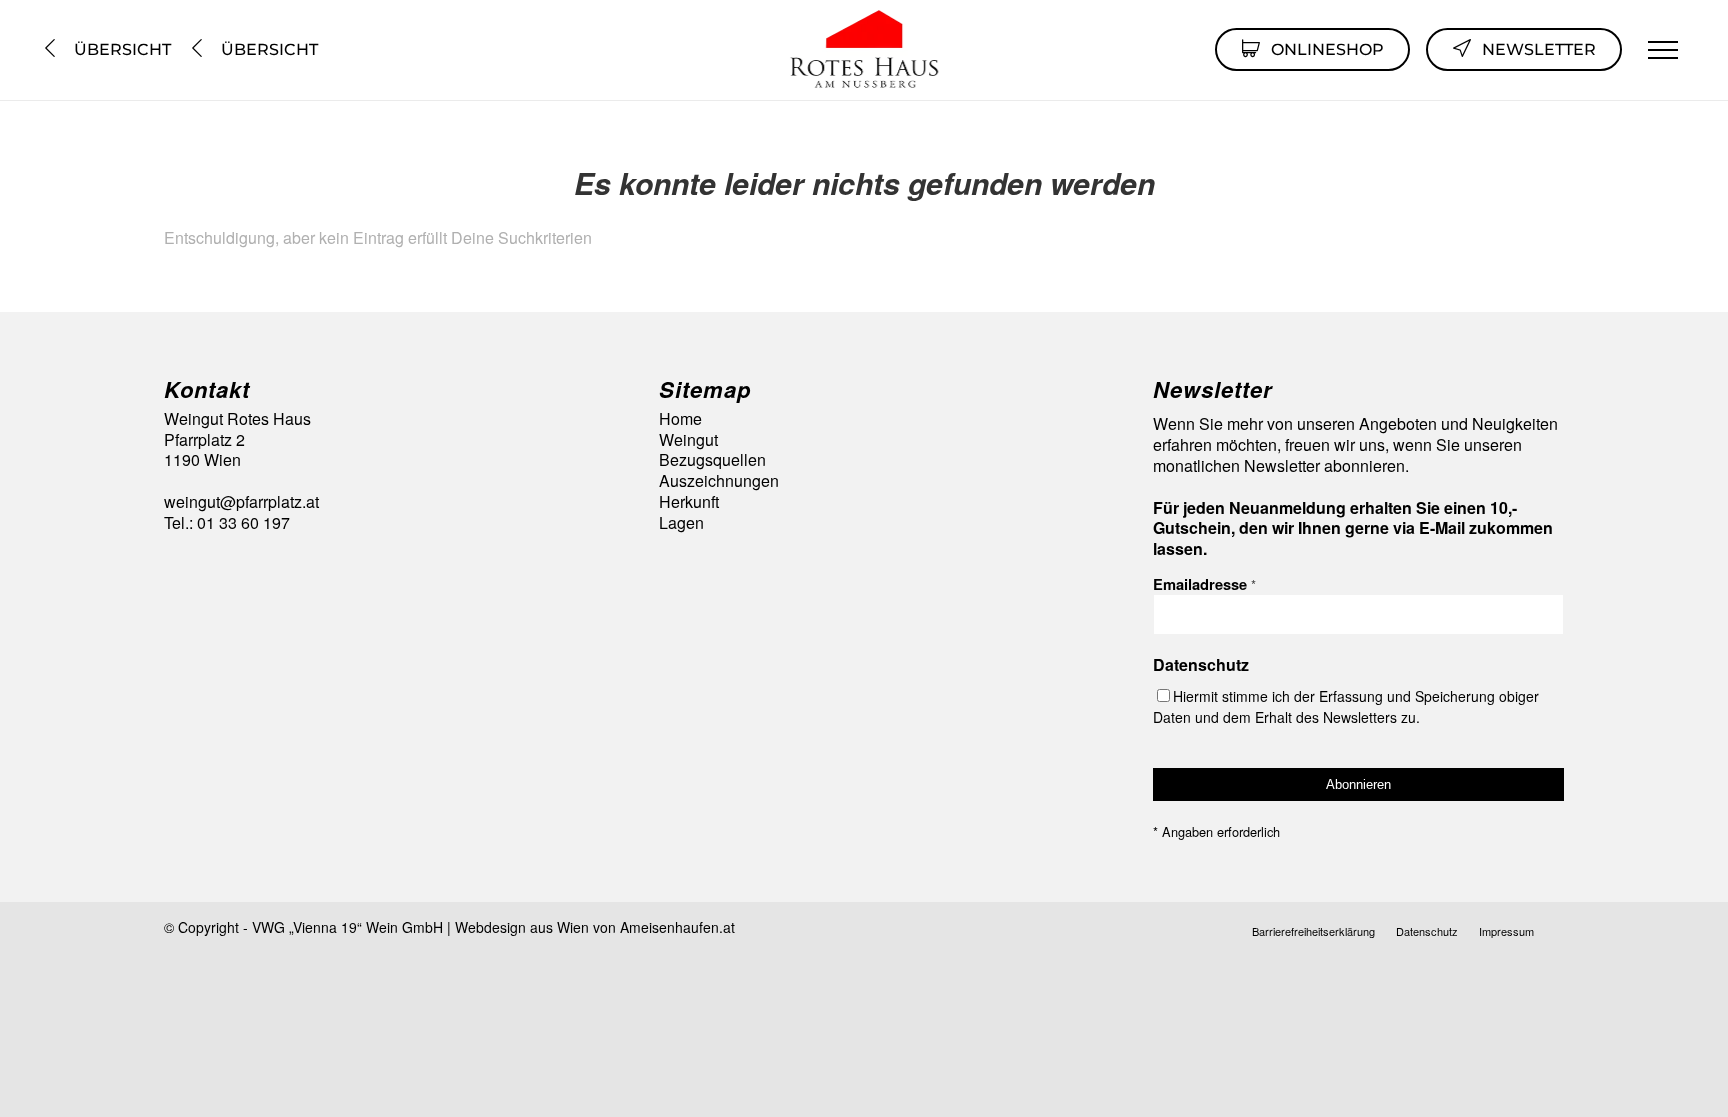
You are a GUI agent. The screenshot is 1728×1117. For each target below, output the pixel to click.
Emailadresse (1204, 584)
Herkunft (689, 502)
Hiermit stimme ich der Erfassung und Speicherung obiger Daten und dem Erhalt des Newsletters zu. (1346, 706)
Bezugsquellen (712, 460)
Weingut (688, 440)
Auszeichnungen (719, 481)
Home (680, 419)
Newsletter (1539, 49)
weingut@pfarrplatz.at (241, 501)
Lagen (681, 523)
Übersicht (120, 49)
